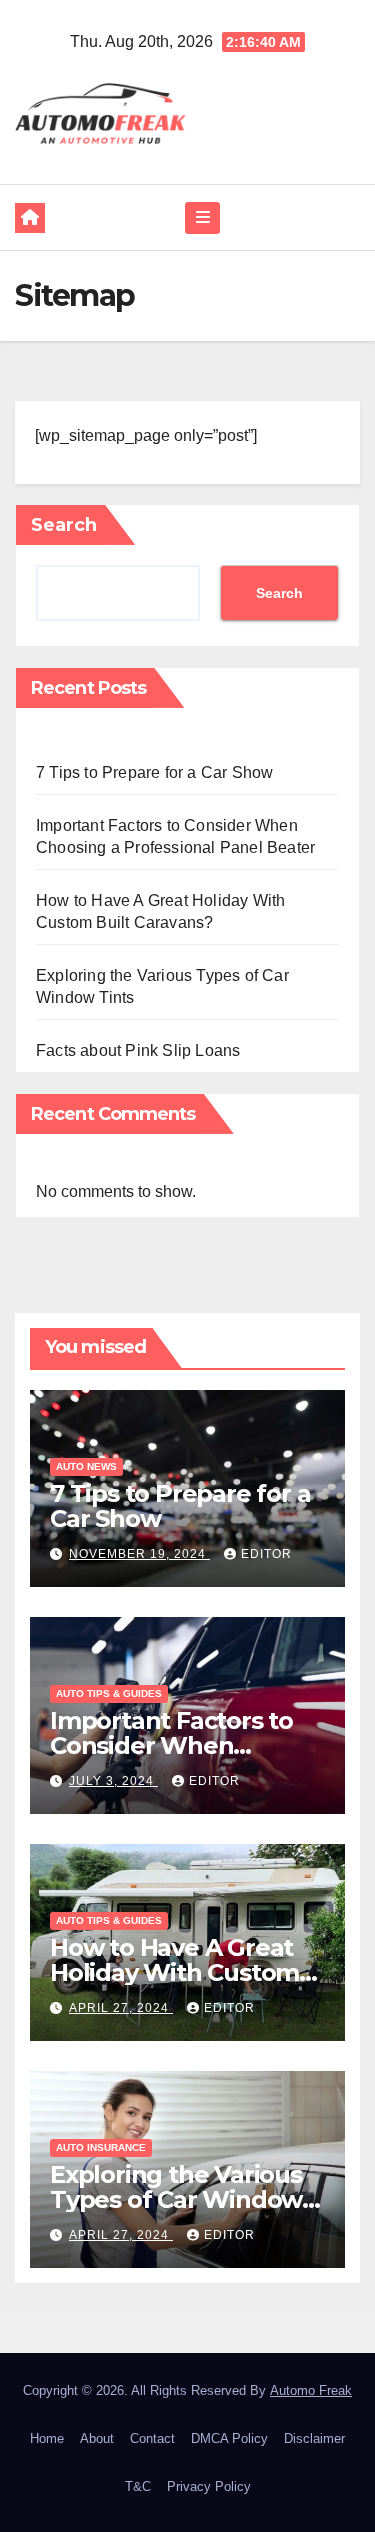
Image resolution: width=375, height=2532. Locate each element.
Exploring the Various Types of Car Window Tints (176, 2199)
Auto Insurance (101, 2147)
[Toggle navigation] (202, 218)
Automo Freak (311, 2390)
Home (47, 2438)
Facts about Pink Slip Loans (138, 1050)
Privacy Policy (209, 2486)
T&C (138, 2486)
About (97, 2438)
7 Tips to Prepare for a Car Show (154, 772)
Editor (266, 1554)
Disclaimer (314, 2438)
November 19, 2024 (139, 1554)
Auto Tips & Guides (109, 1693)
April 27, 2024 (121, 2008)
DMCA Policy (229, 2438)
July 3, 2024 (113, 1781)
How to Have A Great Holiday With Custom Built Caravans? (174, 1972)
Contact (152, 2438)
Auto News (86, 1466)
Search (64, 525)
